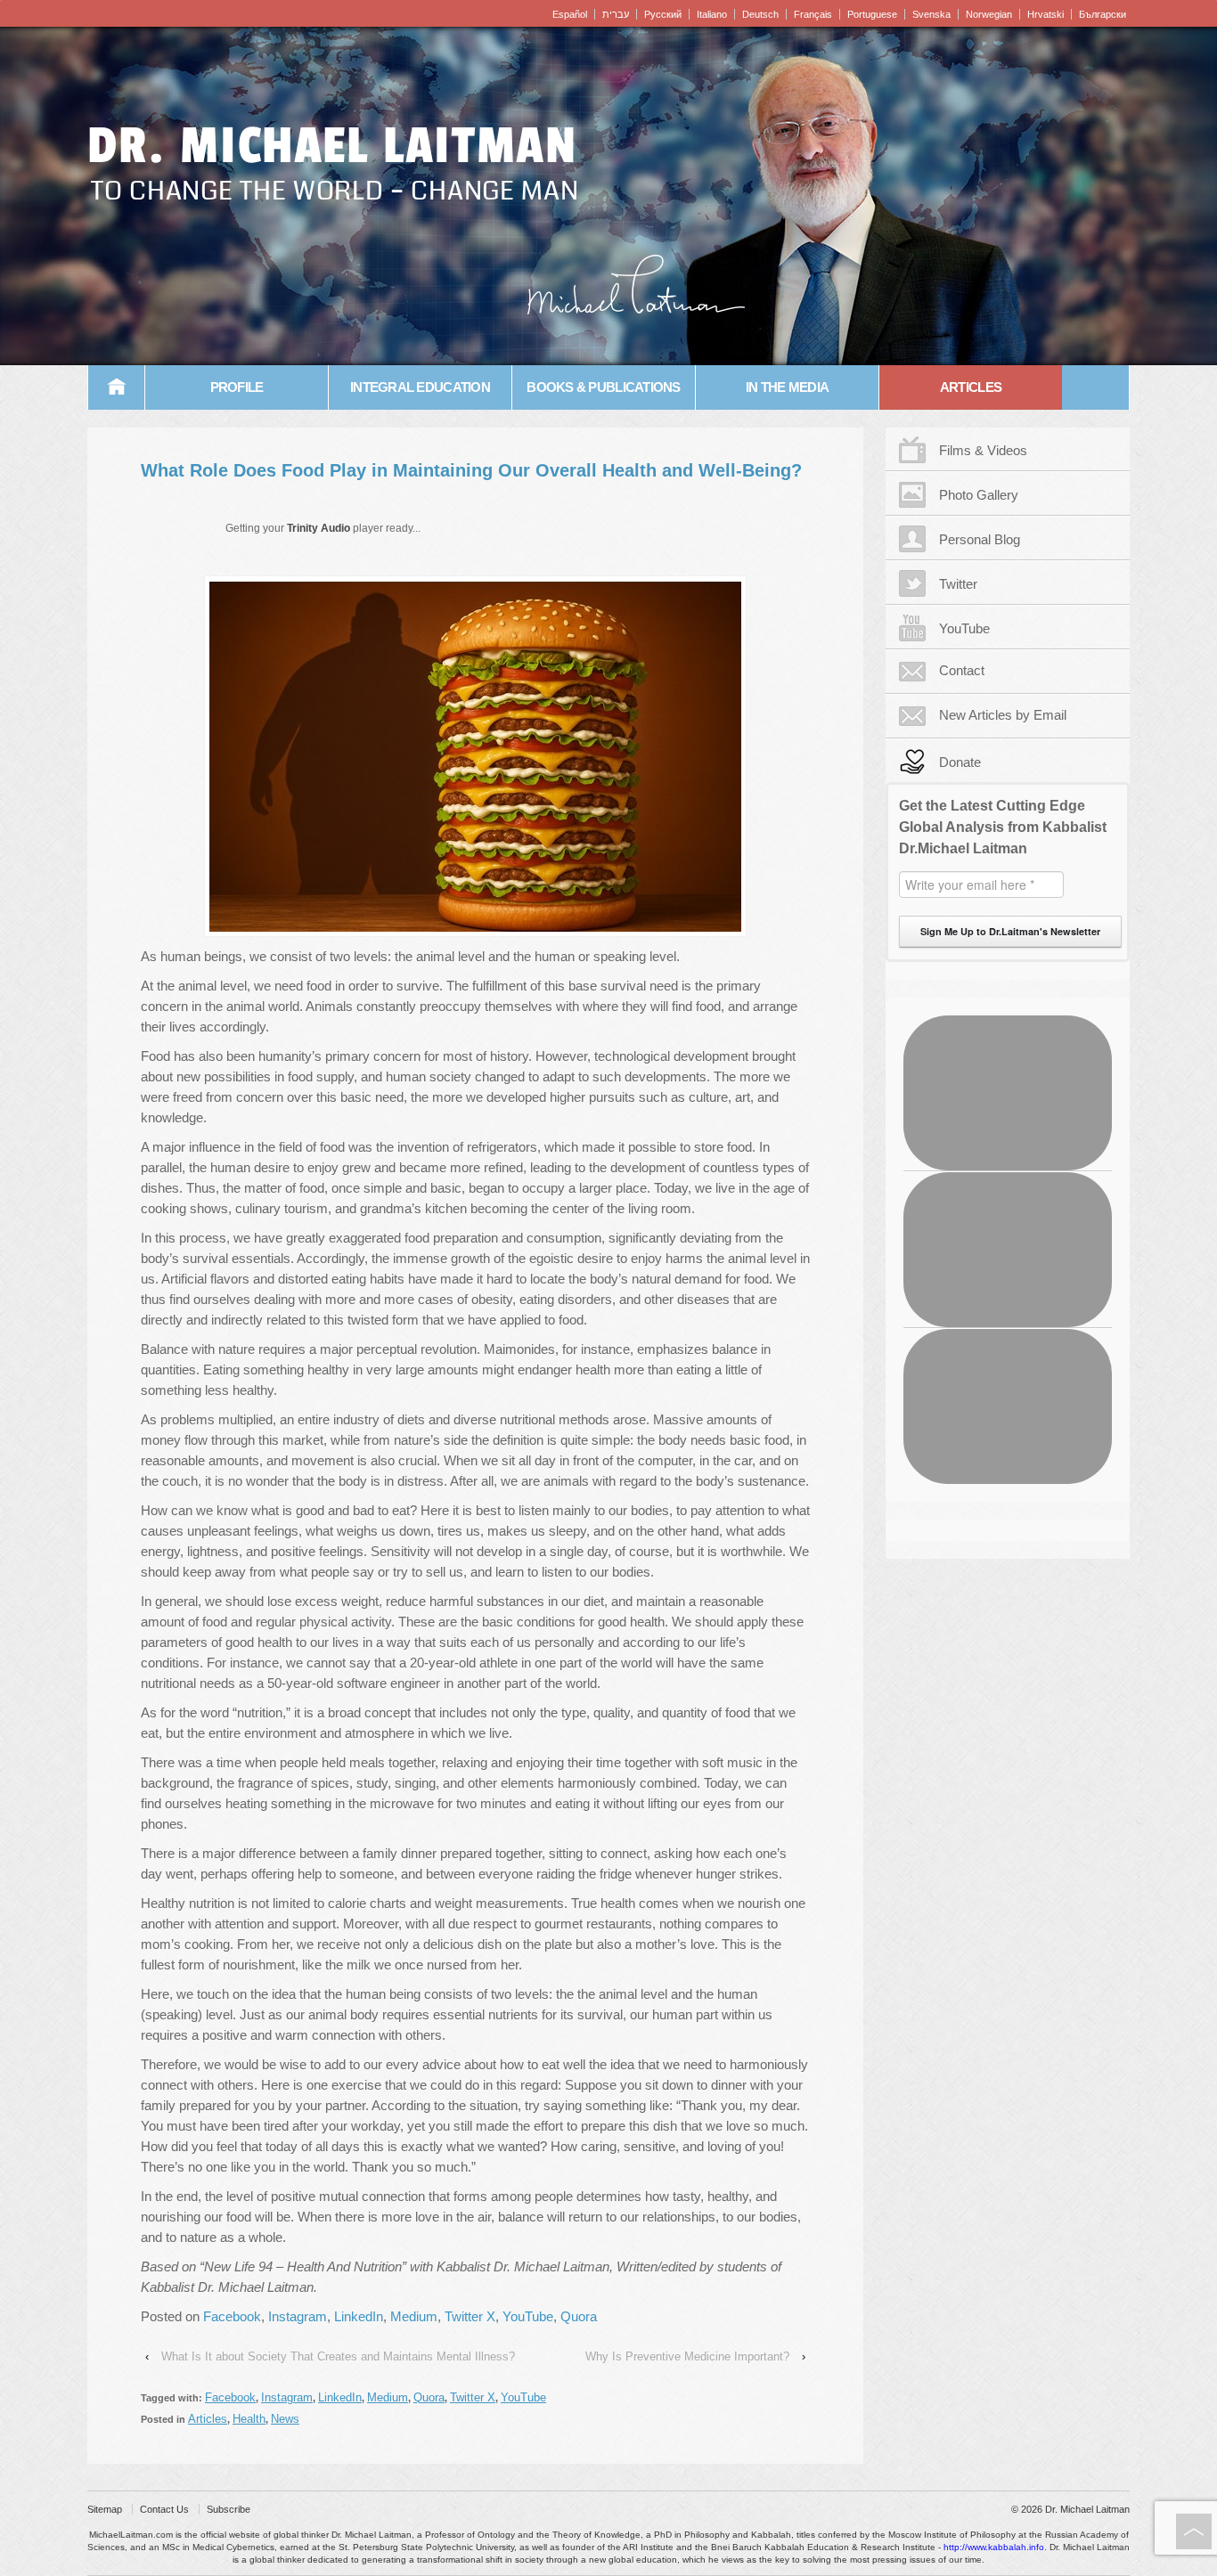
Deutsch (760, 14)
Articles (971, 387)
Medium (414, 2316)
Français (813, 14)
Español (570, 14)
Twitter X (470, 2316)
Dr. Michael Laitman (332, 146)
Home (117, 387)
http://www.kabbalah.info (994, 2547)
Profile (237, 387)
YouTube (528, 2316)
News (285, 2419)
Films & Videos (983, 450)
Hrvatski (1045, 14)
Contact (962, 670)
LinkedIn (359, 2316)
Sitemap (105, 2509)
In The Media (787, 387)
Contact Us (164, 2509)
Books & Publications (603, 387)
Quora (579, 2316)
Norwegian (989, 14)
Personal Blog (980, 539)
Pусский (663, 14)
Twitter (958, 584)
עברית (616, 14)
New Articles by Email (1003, 715)
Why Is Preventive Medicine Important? (687, 2356)
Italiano (712, 14)
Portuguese (872, 14)
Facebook (232, 2316)
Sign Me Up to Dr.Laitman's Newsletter (1010, 931)
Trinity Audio (319, 528)
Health (249, 2419)
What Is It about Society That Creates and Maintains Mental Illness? (338, 2356)
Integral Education (420, 387)
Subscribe (229, 2509)
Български (1103, 14)
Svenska (931, 14)
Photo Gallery (979, 495)
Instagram (298, 2316)
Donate (960, 762)
